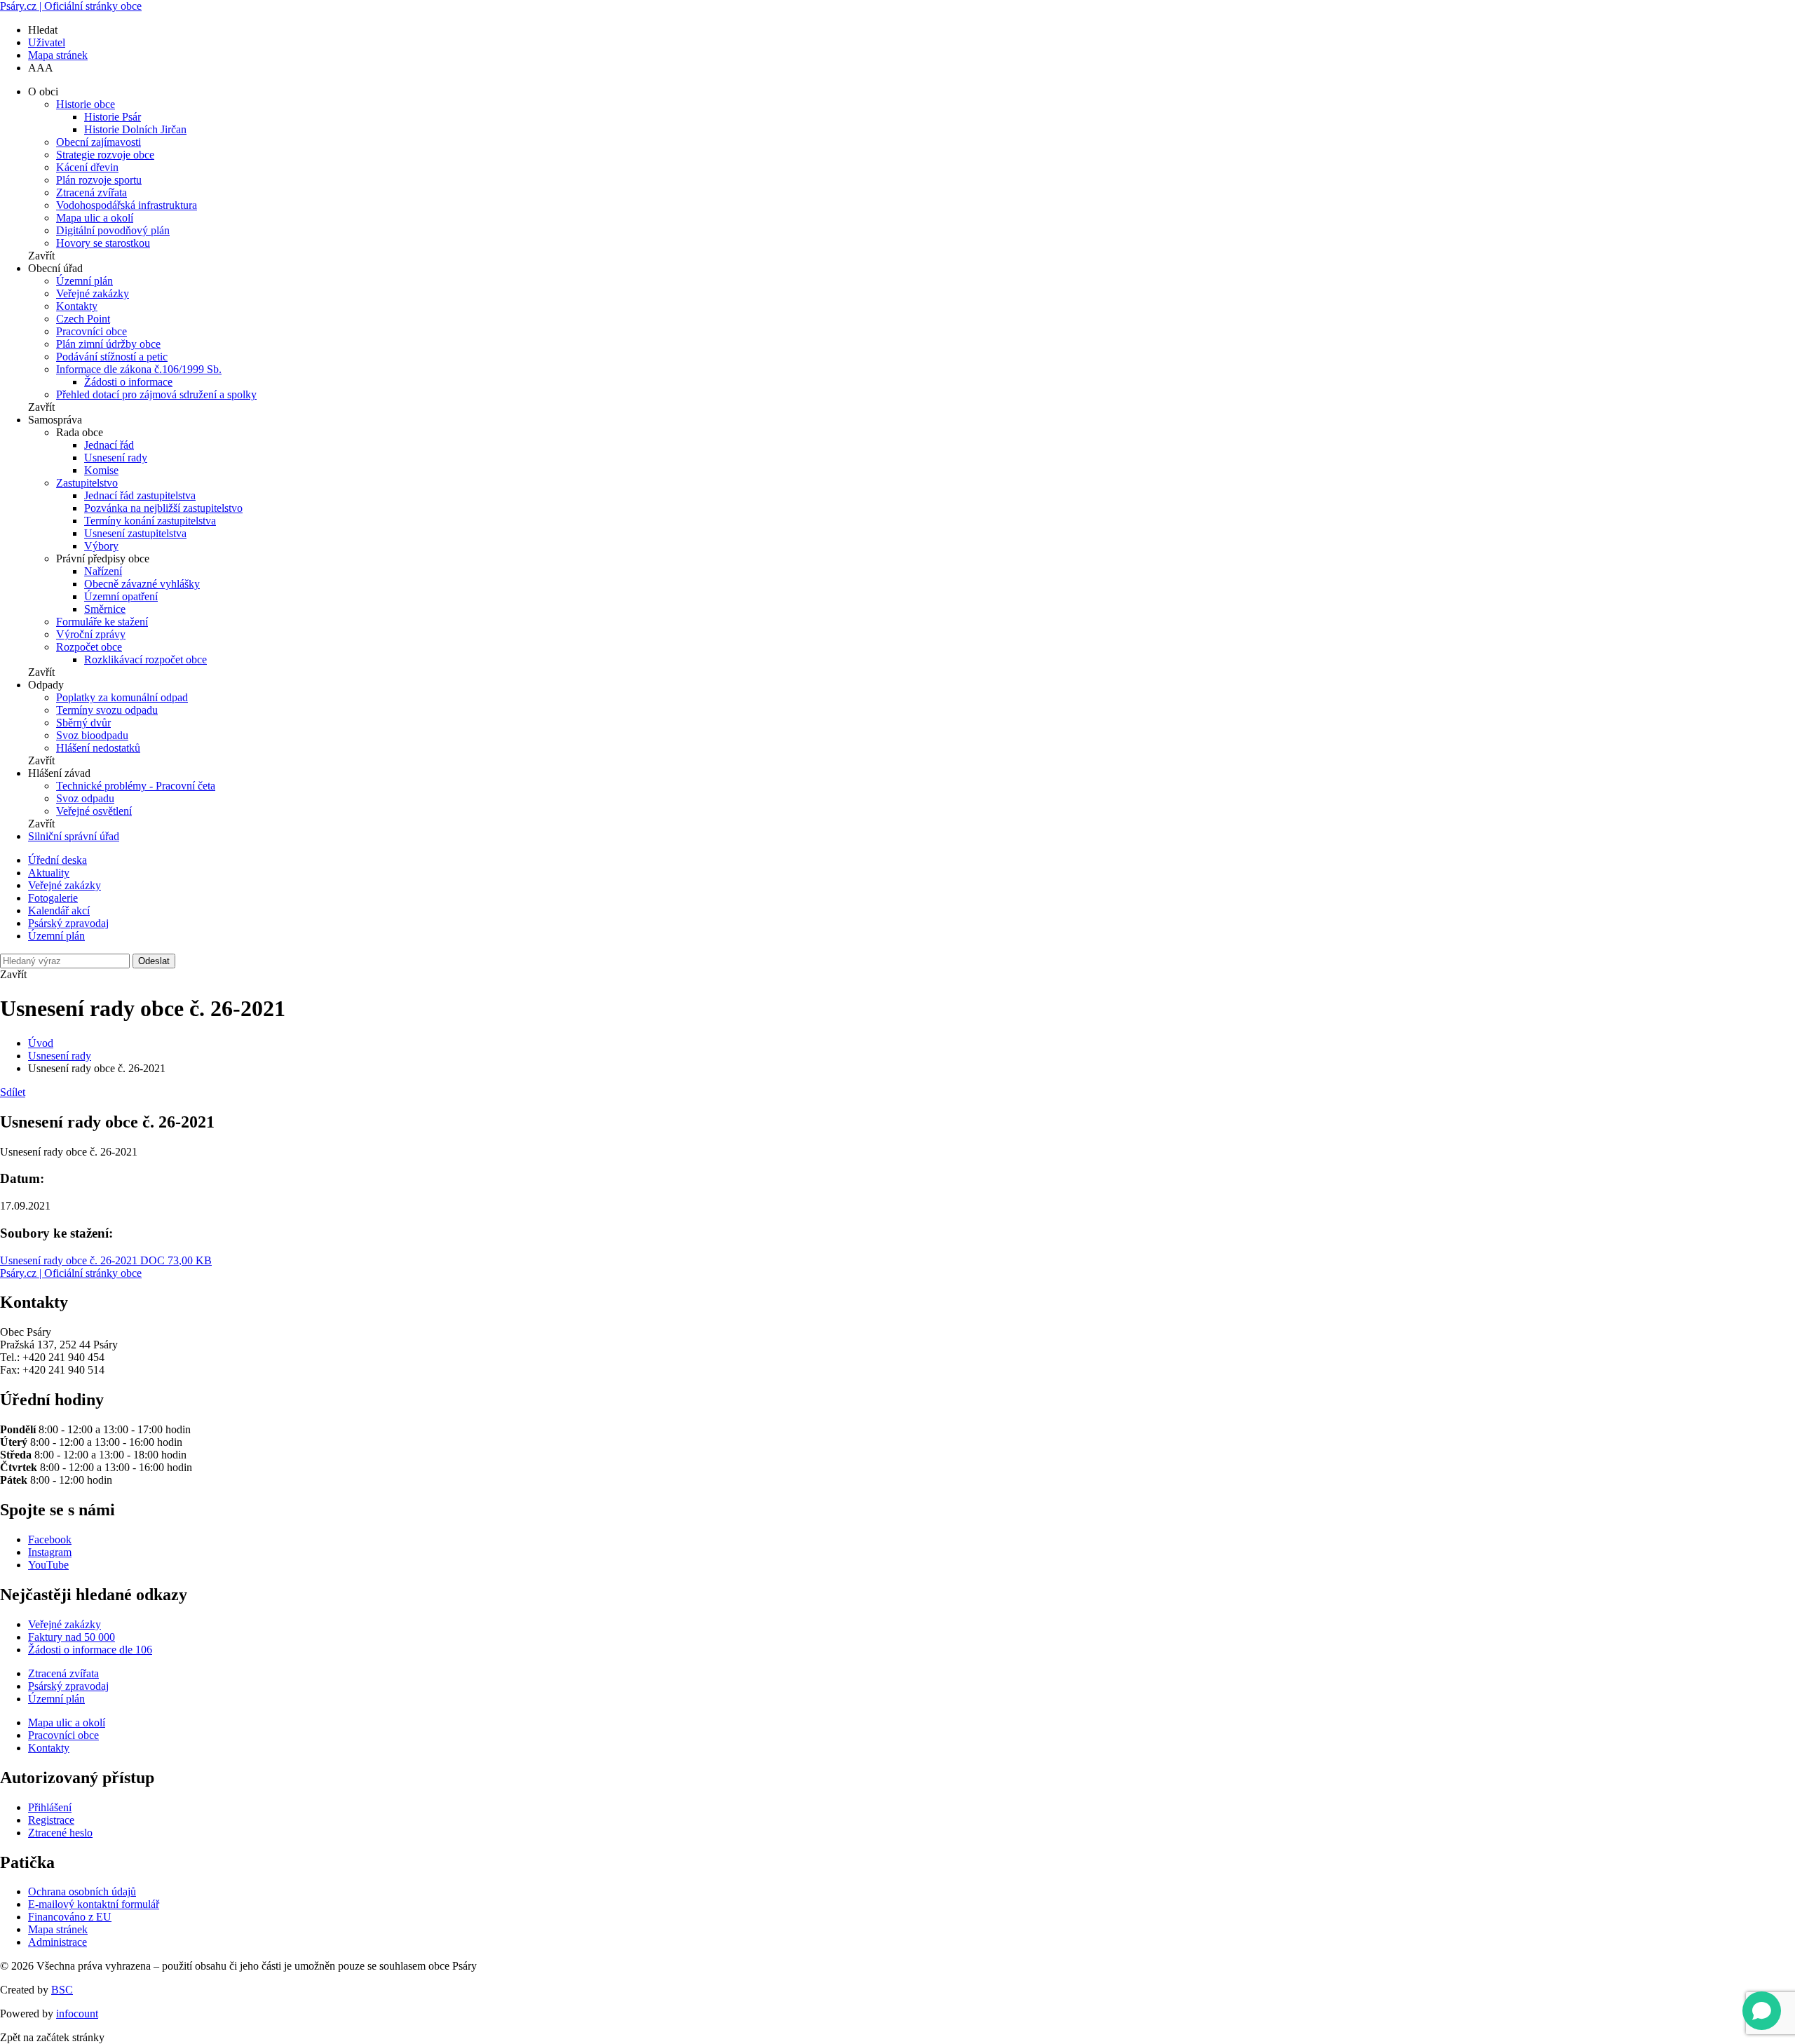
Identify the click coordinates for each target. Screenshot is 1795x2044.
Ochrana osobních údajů (82, 1891)
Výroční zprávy (91, 634)
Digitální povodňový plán (113, 230)
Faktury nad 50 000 (72, 1637)
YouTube (48, 1565)
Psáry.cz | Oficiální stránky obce (71, 6)
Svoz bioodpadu (92, 735)
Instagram (50, 1552)
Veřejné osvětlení (94, 811)
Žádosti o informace (128, 382)
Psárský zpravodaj (68, 923)
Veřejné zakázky (93, 293)
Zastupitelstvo (87, 483)
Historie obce (86, 104)
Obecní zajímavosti (99, 142)
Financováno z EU (70, 1917)
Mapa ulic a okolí (95, 218)
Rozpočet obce (89, 647)
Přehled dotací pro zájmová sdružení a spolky (156, 394)
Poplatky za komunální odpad (122, 697)
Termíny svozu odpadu (107, 710)
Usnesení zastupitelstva (135, 533)
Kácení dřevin (87, 167)
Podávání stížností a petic (112, 357)
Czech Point (83, 319)
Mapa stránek (58, 55)
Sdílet (13, 1092)
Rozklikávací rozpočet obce (145, 659)
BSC (62, 1990)
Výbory (101, 546)
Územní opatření (121, 596)
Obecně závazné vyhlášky (142, 584)
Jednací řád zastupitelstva (140, 495)
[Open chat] (1762, 2011)
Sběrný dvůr (83, 723)
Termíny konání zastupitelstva (150, 521)
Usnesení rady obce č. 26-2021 (106, 1260)
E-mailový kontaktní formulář (94, 1904)
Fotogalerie (53, 898)
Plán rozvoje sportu (99, 180)
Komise (101, 470)
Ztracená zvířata (92, 192)
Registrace (51, 1820)
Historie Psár (113, 117)
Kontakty (77, 306)
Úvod (41, 1043)
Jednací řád (109, 445)
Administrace (57, 1942)
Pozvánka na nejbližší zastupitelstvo (163, 508)
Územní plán (84, 281)
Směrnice (105, 609)
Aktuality (49, 873)
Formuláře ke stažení (102, 622)
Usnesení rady (116, 458)
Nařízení (103, 571)
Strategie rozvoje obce (105, 155)
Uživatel (47, 42)
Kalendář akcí (59, 911)
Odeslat (154, 961)
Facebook (50, 1539)
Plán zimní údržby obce (108, 344)
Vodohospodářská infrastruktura (127, 205)
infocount (77, 2013)
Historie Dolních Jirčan (135, 129)
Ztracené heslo (60, 1833)
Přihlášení (50, 1807)
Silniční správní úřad (74, 836)
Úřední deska (57, 860)
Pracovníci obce (92, 331)
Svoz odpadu (85, 798)
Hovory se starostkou (103, 243)
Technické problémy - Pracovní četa (136, 786)
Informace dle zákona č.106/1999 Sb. (139, 369)
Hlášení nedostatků (98, 748)
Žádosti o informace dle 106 (90, 1650)
